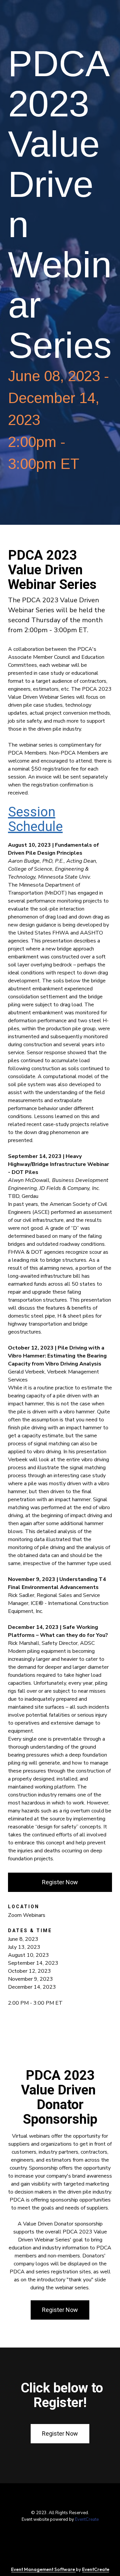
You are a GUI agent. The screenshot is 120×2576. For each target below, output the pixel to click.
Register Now (60, 1882)
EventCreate (87, 2519)
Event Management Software (43, 2569)
